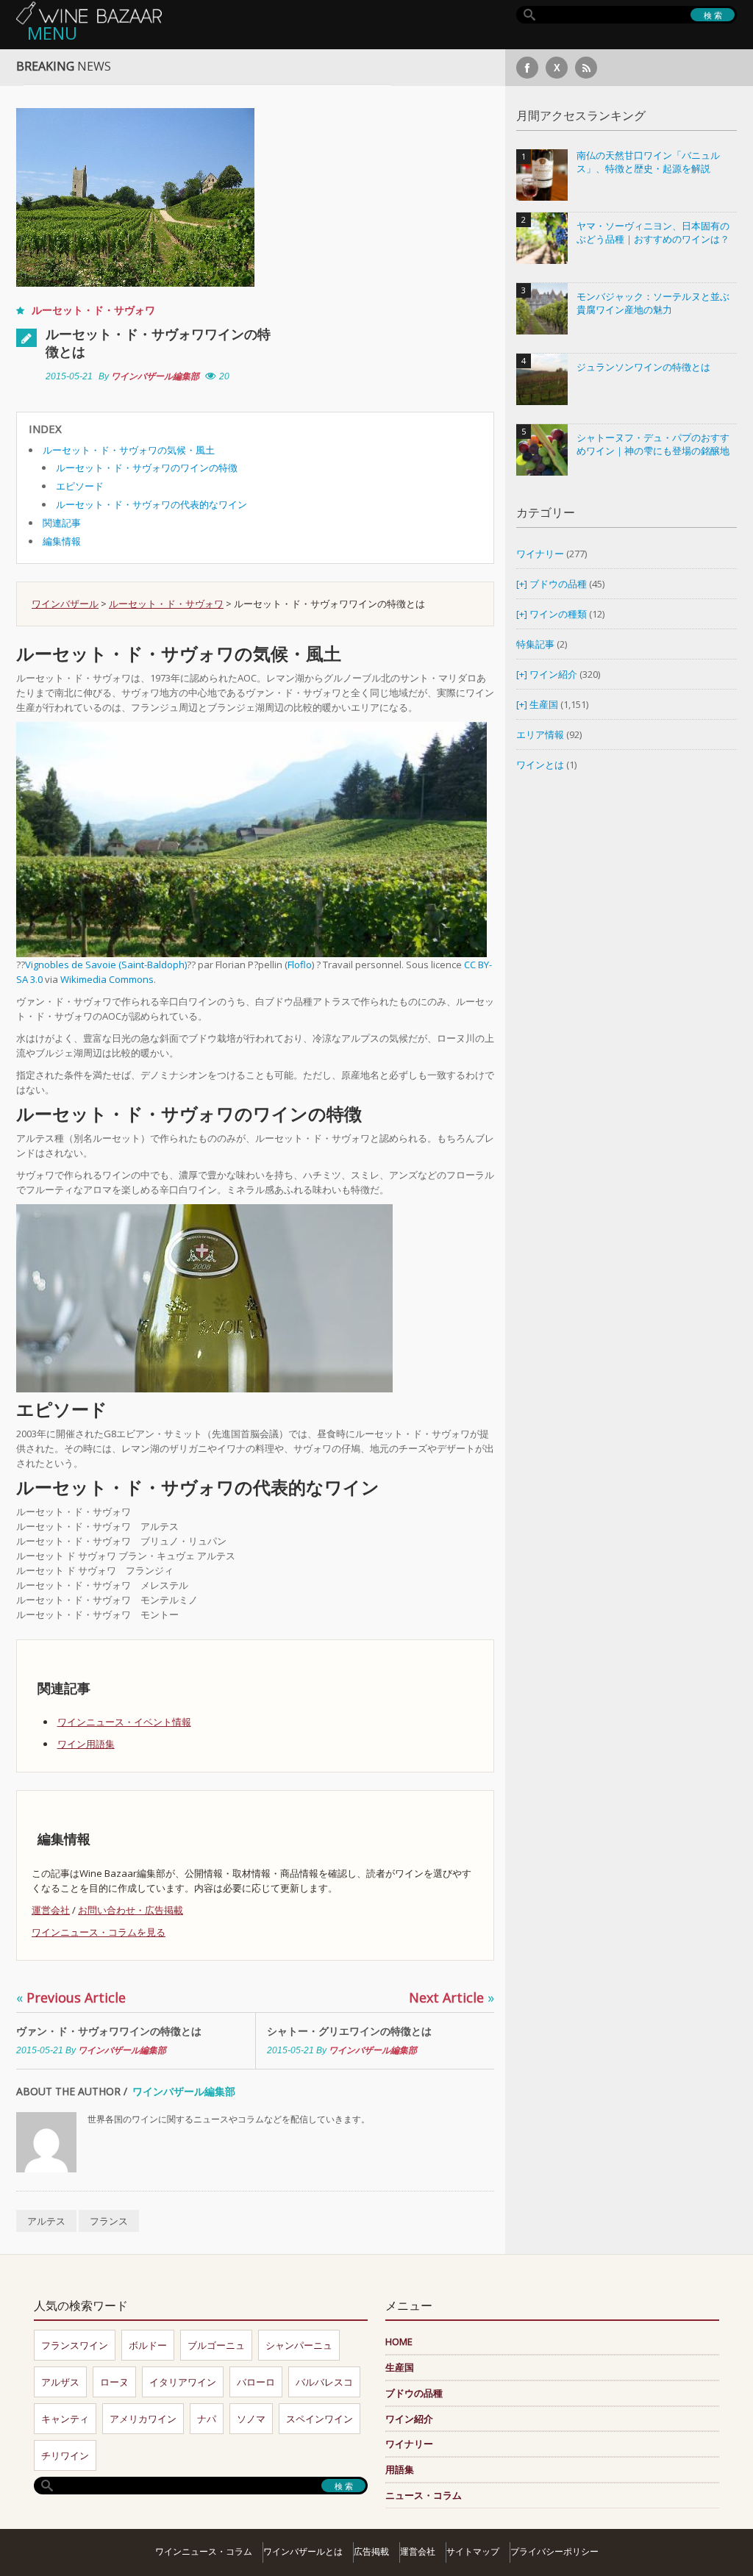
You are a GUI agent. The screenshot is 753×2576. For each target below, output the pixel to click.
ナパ (207, 2419)
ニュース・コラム (424, 2495)
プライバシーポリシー (554, 2551)
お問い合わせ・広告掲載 (131, 1910)
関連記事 (62, 523)
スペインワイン (320, 2419)
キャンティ (65, 2419)
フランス (109, 2221)
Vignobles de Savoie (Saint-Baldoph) (106, 965)
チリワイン (65, 2455)
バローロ (256, 2382)
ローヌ (114, 2382)
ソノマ (251, 2419)
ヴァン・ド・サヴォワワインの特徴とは (109, 2031)
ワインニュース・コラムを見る (99, 1932)
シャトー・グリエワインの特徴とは (349, 2031)
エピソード (80, 486)
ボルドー (148, 2345)
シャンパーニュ (299, 2345)
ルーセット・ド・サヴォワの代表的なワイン (151, 504)
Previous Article (71, 1997)
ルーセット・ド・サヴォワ (93, 310)
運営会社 (51, 1910)
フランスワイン (75, 2345)
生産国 (544, 704)
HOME (399, 2341)
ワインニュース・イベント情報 (124, 1722)
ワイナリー (540, 554)
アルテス (46, 2221)
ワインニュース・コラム (204, 2551)
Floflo (300, 965)
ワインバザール (65, 604)
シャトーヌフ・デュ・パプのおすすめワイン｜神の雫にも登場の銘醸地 (653, 444)
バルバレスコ (324, 2382)
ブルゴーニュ (216, 2345)
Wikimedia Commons (107, 979)
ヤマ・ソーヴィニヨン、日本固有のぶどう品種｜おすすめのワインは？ (653, 233)
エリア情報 (540, 734)
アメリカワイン (143, 2419)
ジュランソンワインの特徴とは (643, 367)
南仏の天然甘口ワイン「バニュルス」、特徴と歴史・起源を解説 (648, 162)
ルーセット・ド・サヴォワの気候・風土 (129, 450)
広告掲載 (371, 2551)
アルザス (60, 2382)
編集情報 (62, 541)
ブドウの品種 (558, 584)
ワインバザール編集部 (155, 376)
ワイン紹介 (553, 674)
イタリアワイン (183, 2382)
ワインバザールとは (303, 2551)
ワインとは (540, 765)
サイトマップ (473, 2551)
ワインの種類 (558, 614)
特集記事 (535, 644)
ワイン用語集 (86, 1744)
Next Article (452, 1997)
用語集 (400, 2469)
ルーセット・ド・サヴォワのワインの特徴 (147, 468)
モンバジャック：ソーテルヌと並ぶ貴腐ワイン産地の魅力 (653, 303)
